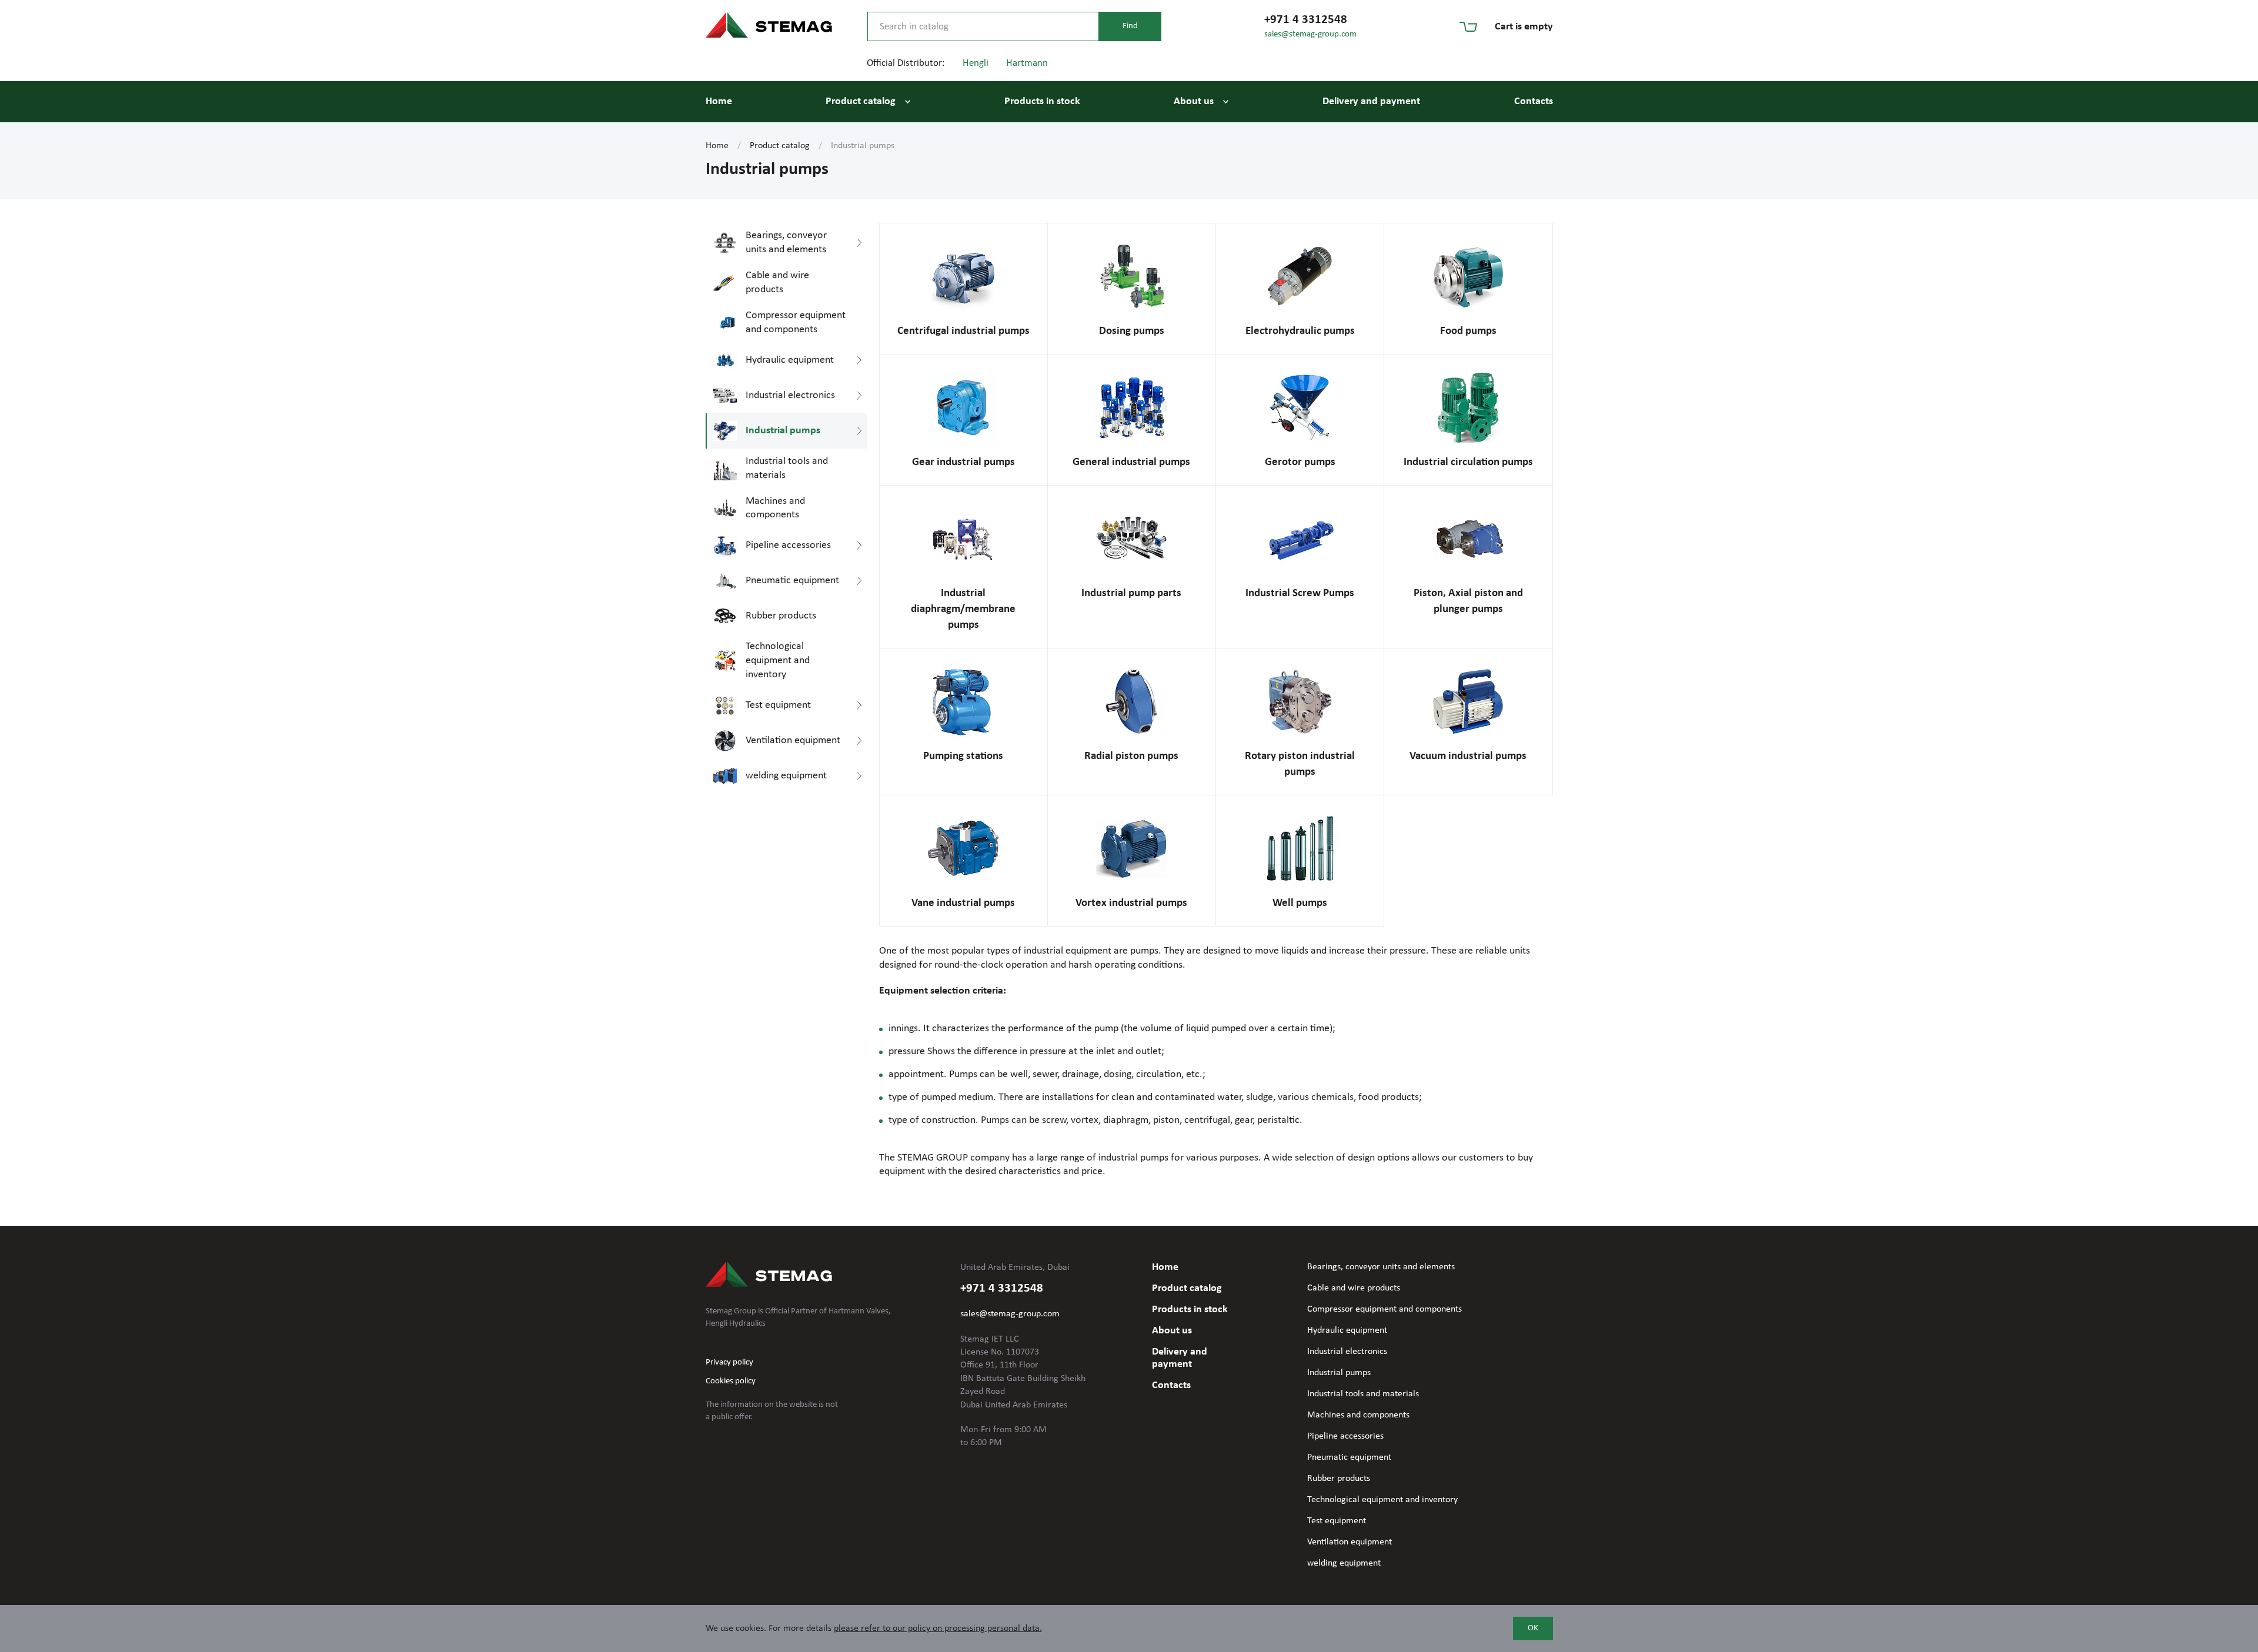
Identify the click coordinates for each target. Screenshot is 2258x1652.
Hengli (976, 63)
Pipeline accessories (1345, 1436)
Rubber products (1339, 1479)
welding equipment (1344, 1563)
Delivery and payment (1371, 101)
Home (719, 101)
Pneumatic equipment (1349, 1457)
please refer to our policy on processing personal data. (938, 1628)
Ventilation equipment (1350, 1542)
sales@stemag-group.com (1310, 34)
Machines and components (1358, 1415)
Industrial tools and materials (1363, 1394)
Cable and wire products (1354, 1288)
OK (1533, 1628)
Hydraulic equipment (1347, 1330)
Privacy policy (729, 1362)
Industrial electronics (1347, 1352)
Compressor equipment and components (1384, 1309)
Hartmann (1027, 63)
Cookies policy (731, 1381)
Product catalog (861, 101)
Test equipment (1337, 1521)
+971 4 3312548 (1306, 20)
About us (1194, 101)
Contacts (1534, 101)
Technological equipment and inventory (1382, 1500)
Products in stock (1042, 101)
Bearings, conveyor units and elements (1381, 1267)
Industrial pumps (1339, 1373)
